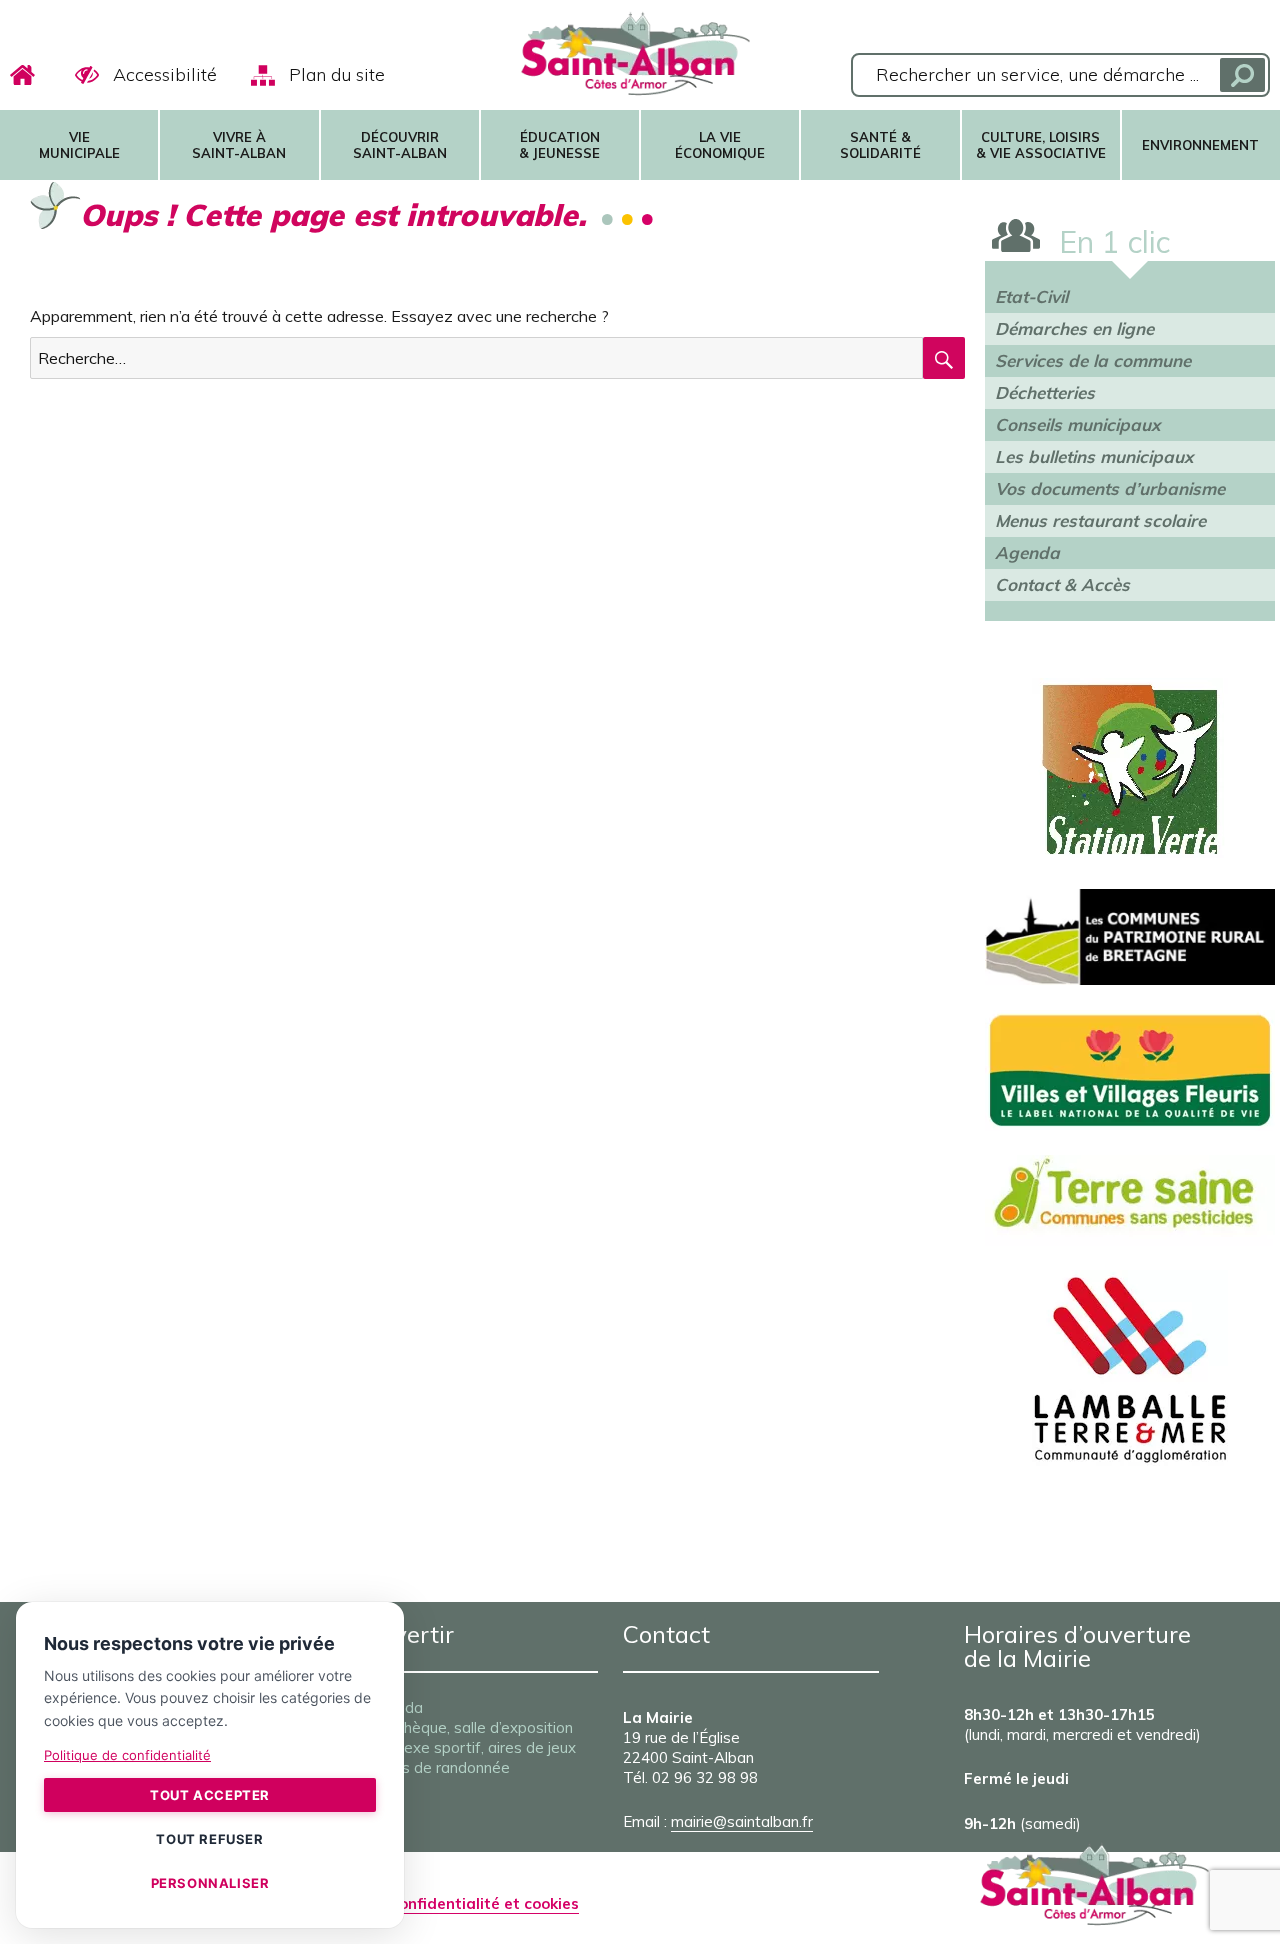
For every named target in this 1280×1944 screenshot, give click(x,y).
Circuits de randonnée (435, 1767)
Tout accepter (210, 1795)
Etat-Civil (1031, 296)
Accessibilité (165, 74)
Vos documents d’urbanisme (1110, 488)
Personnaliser (210, 1883)
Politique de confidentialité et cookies (438, 1903)
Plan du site (337, 74)
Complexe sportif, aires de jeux (468, 1747)
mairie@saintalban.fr (742, 1821)
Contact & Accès (1062, 584)
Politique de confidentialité (127, 1755)
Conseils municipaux (1077, 424)
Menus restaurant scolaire (1100, 520)
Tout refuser (209, 1839)
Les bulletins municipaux (1094, 456)
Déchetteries (1045, 392)
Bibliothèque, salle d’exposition (466, 1727)
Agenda (1027, 552)
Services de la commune (1093, 360)
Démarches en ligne (1074, 328)
